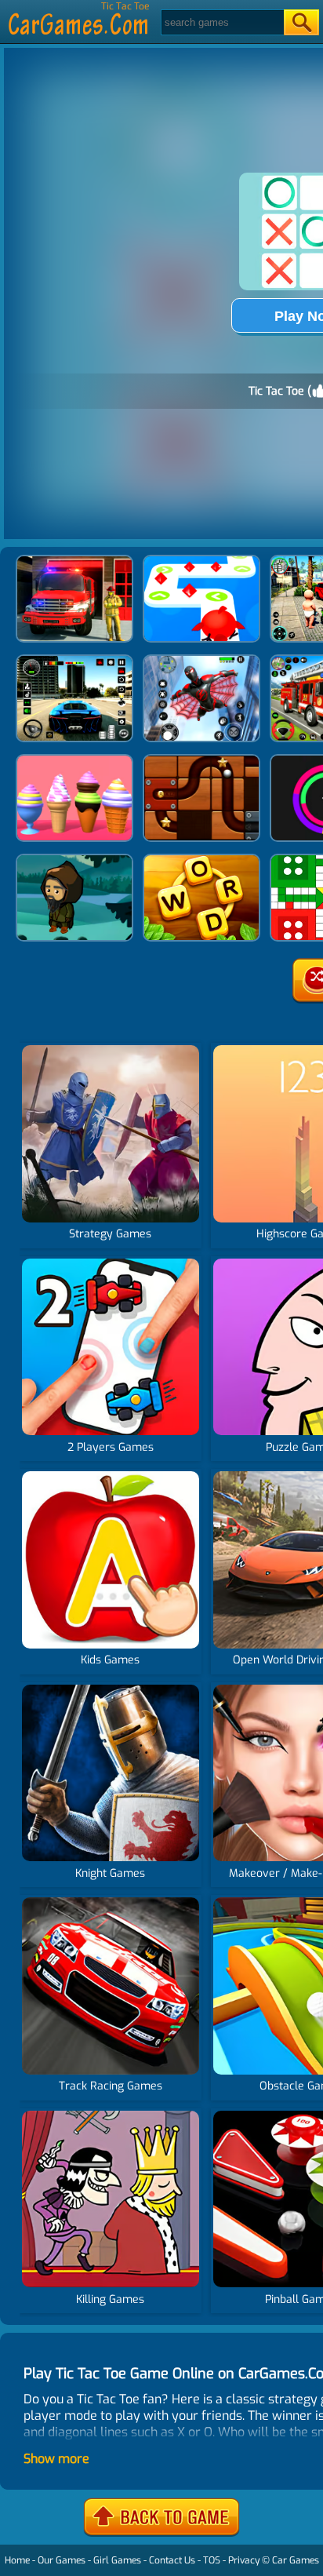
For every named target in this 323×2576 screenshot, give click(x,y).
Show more (56, 2459)
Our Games (62, 2560)
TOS (212, 2560)
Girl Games (117, 2560)
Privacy (244, 2560)
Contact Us (172, 2560)
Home (17, 2560)
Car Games (296, 2560)
